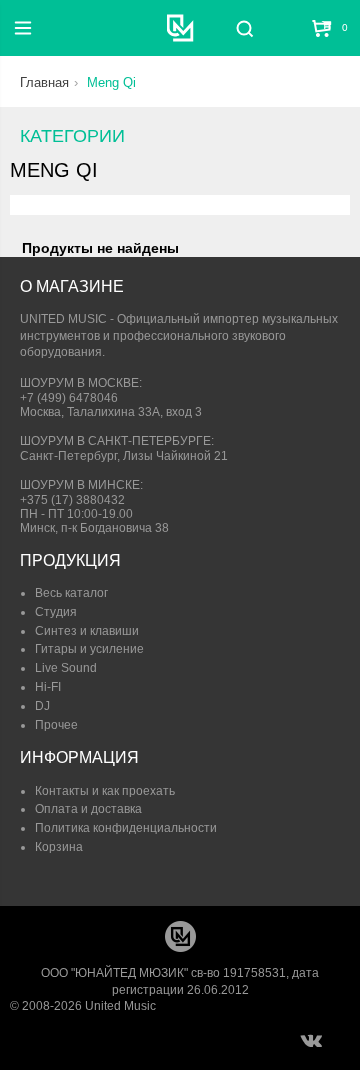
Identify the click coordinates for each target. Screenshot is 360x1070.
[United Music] (180, 28)
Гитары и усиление (89, 649)
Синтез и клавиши (87, 631)
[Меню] (23, 28)
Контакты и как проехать (105, 791)
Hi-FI (48, 687)
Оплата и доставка (88, 809)
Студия (56, 612)
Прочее (56, 725)
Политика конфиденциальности (126, 828)
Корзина (59, 847)
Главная (44, 82)
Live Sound (66, 668)
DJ (42, 706)
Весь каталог (71, 593)
